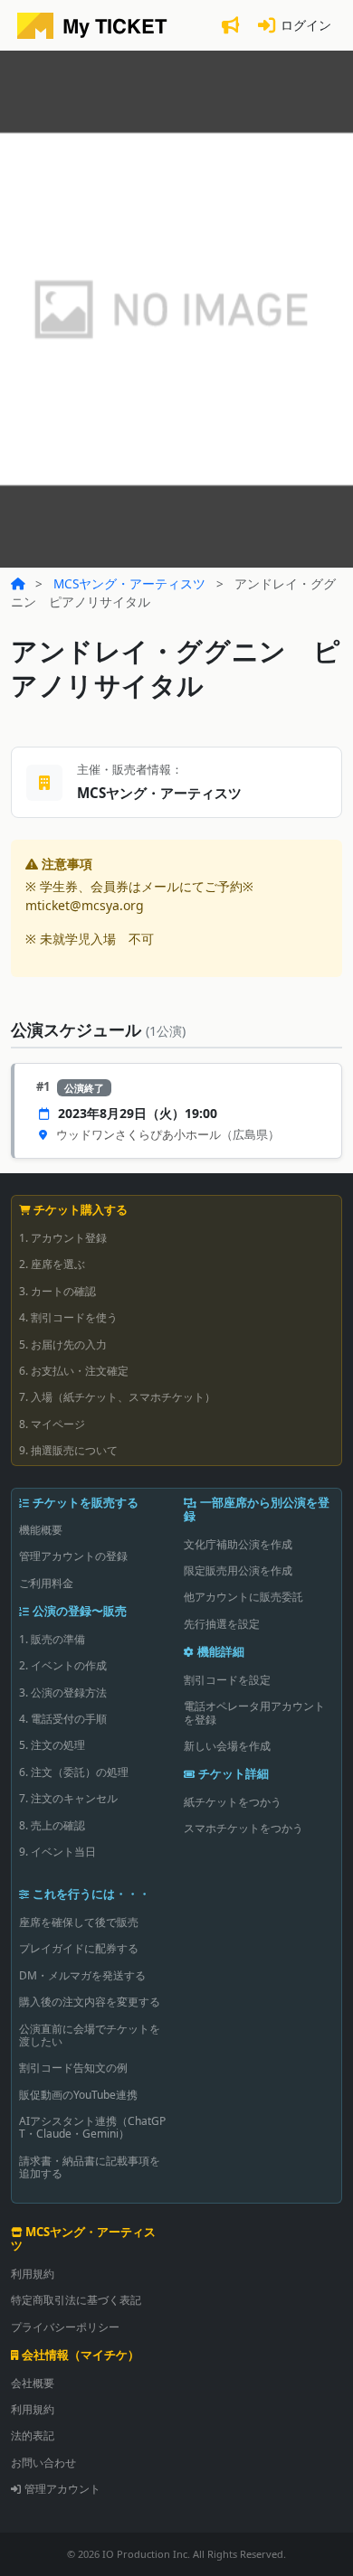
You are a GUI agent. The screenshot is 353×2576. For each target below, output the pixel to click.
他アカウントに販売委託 (243, 1597)
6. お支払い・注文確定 (74, 1371)
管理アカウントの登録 (73, 1556)
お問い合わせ (43, 2463)
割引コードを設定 (227, 1680)
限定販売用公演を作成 (238, 1570)
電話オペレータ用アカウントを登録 (254, 1712)
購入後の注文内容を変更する (90, 2002)
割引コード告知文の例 (73, 2068)
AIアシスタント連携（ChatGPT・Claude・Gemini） (92, 2127)
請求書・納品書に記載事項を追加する (90, 2167)
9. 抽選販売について (68, 1450)
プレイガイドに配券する (79, 1948)
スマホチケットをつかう (243, 1828)
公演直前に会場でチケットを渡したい (90, 2035)
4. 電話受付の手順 (63, 1719)
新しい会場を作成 (227, 1746)
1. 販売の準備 (52, 1639)
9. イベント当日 (57, 1852)
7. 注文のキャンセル (68, 1798)
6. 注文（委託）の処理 (74, 1772)
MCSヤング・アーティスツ (129, 583)
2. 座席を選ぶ (52, 1264)
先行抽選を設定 (222, 1624)
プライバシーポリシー (65, 2327)
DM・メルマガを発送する (82, 1975)
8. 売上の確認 (52, 1825)
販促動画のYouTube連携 (78, 2095)
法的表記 (33, 2435)
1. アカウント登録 (63, 1238)
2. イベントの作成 (63, 1665)
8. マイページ (52, 1424)
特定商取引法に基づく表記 (76, 2300)
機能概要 (41, 1530)
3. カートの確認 (57, 1291)
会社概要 (33, 2383)
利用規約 (33, 2274)
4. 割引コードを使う (68, 1317)
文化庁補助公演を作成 (238, 1544)
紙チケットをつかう (233, 1802)
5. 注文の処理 (52, 1745)
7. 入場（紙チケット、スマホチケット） (117, 1397)
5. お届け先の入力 (63, 1344)
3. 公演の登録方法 (63, 1692)
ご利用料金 (46, 1583)
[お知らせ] (230, 26)
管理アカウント (62, 2489)
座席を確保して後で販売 (79, 1922)
